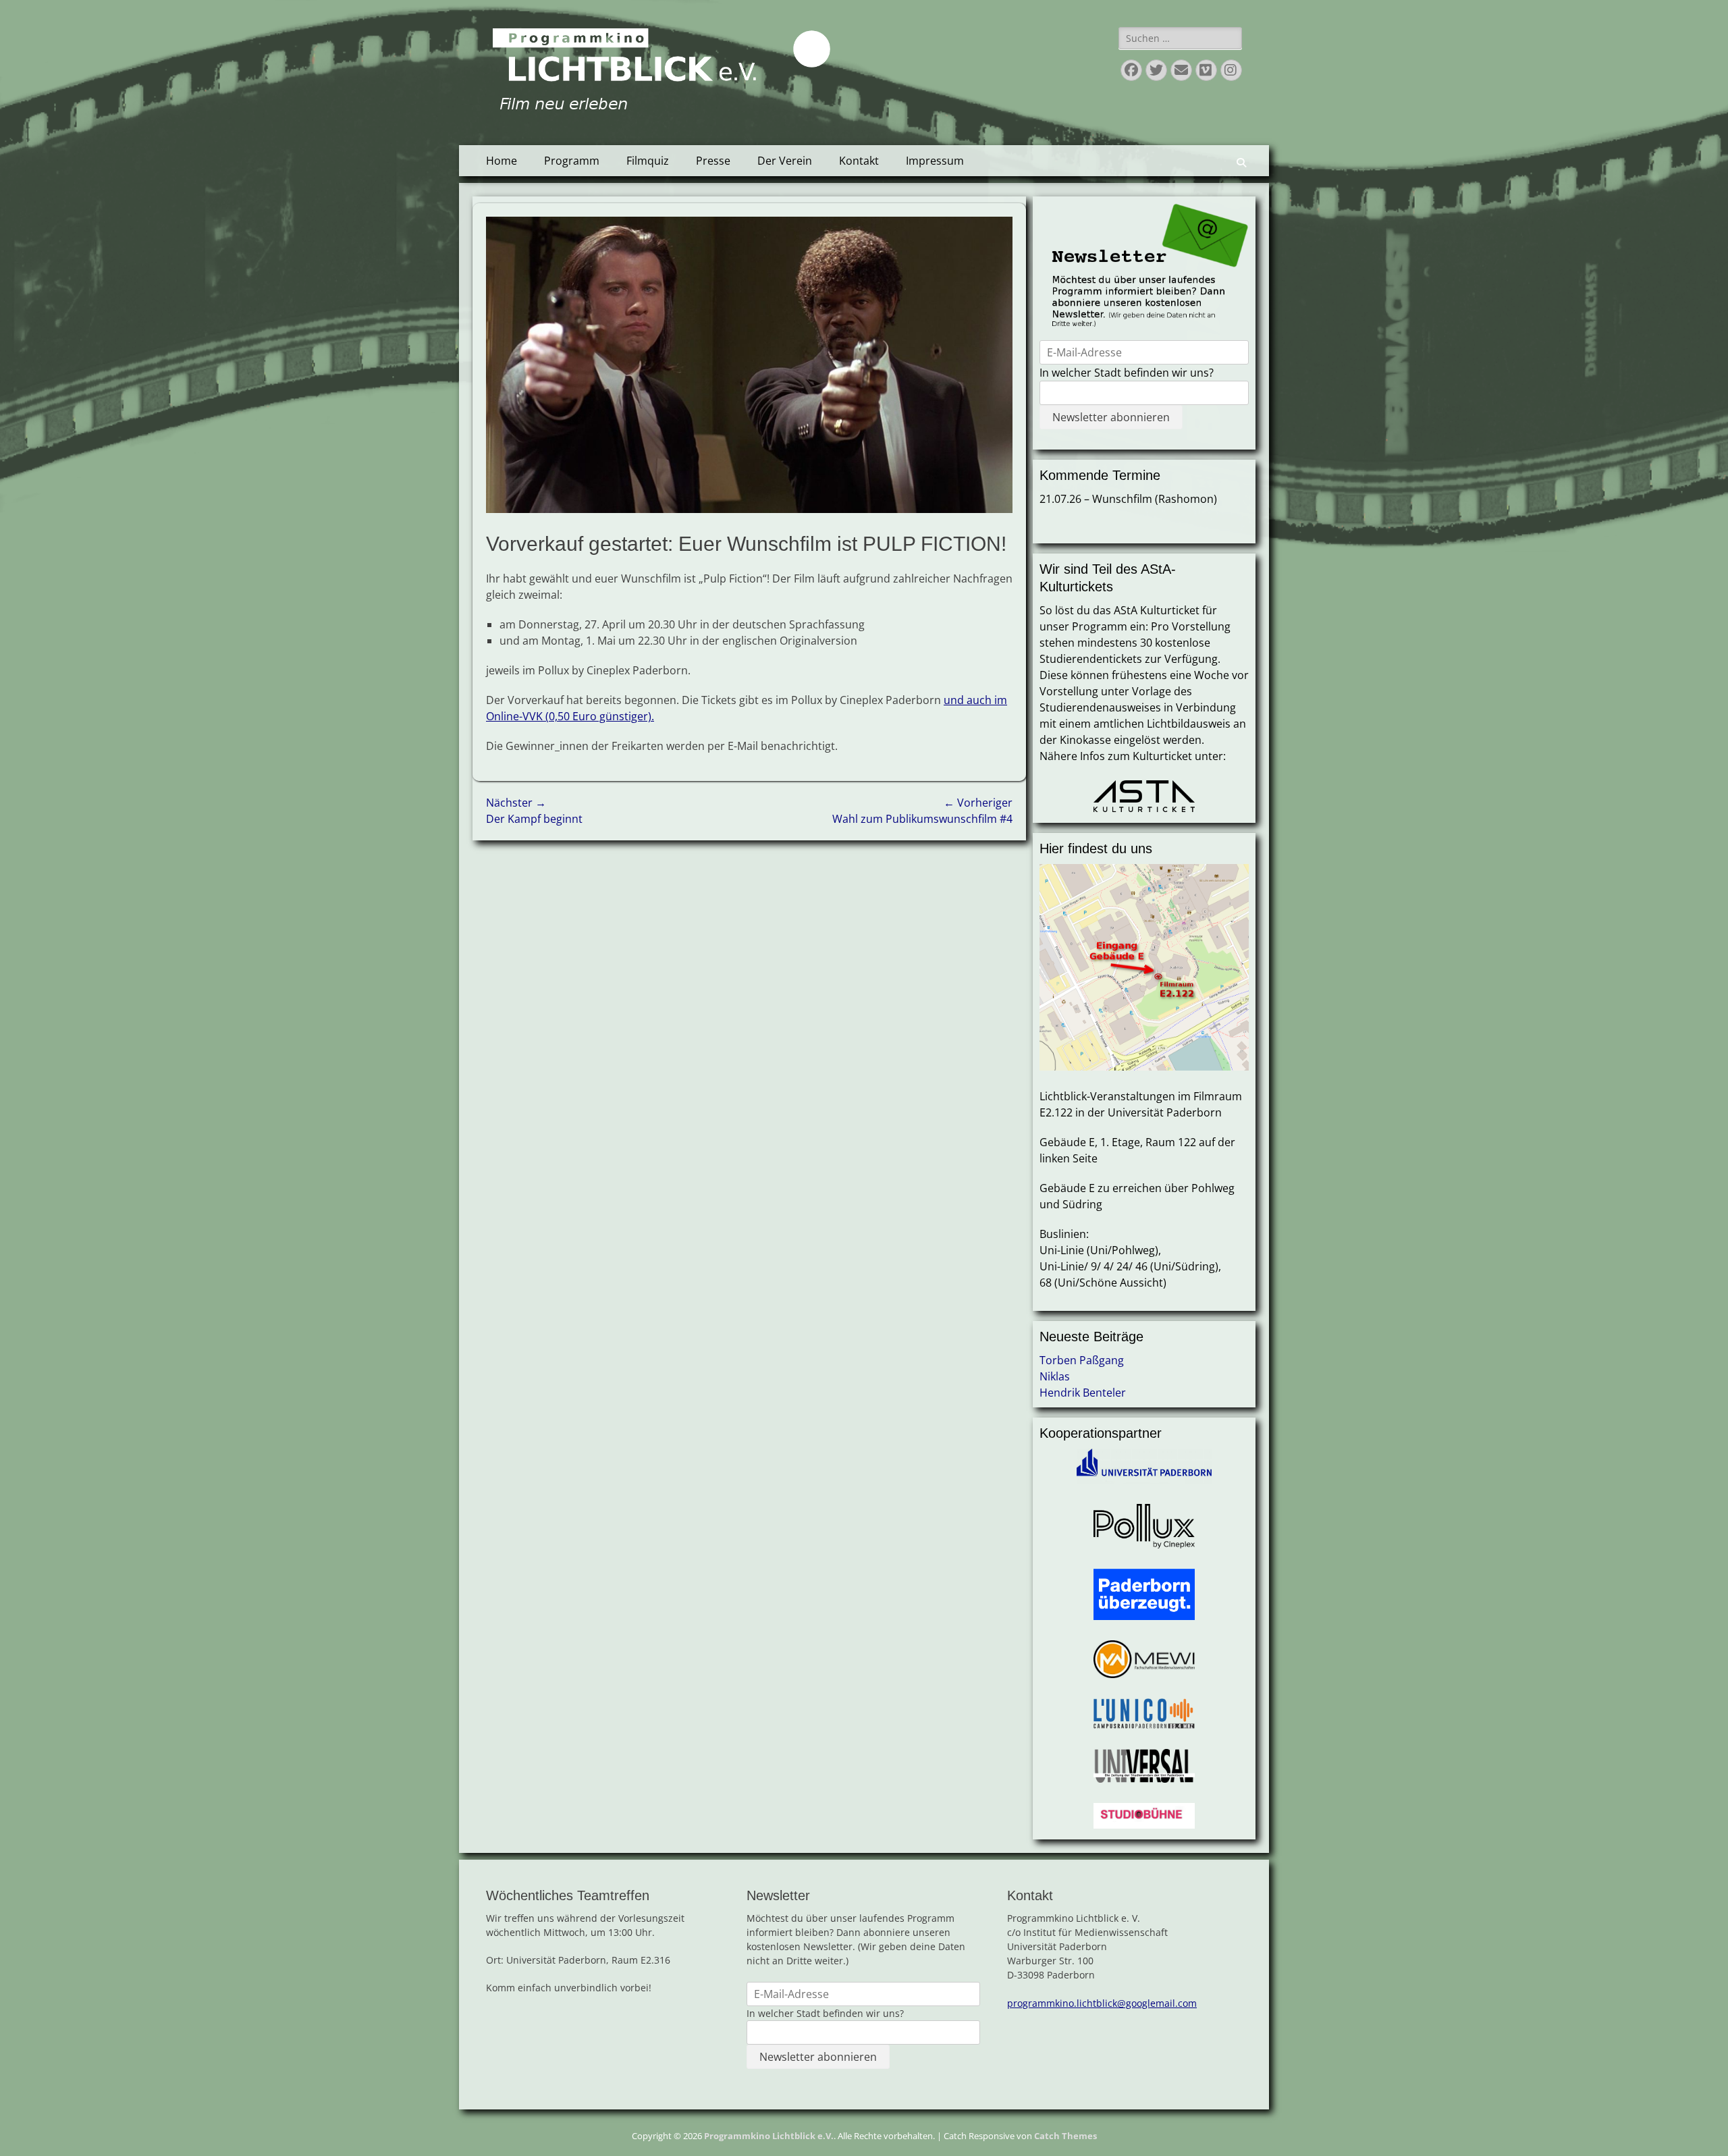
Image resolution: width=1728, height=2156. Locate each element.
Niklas (1055, 1376)
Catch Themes (1065, 2136)
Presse (713, 161)
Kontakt (859, 161)
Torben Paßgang (1082, 1360)
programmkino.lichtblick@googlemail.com (1102, 2003)
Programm (572, 161)
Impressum (935, 161)
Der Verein (785, 161)
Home (502, 161)
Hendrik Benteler (1083, 1393)
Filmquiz (648, 161)
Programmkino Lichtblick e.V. (769, 2136)
